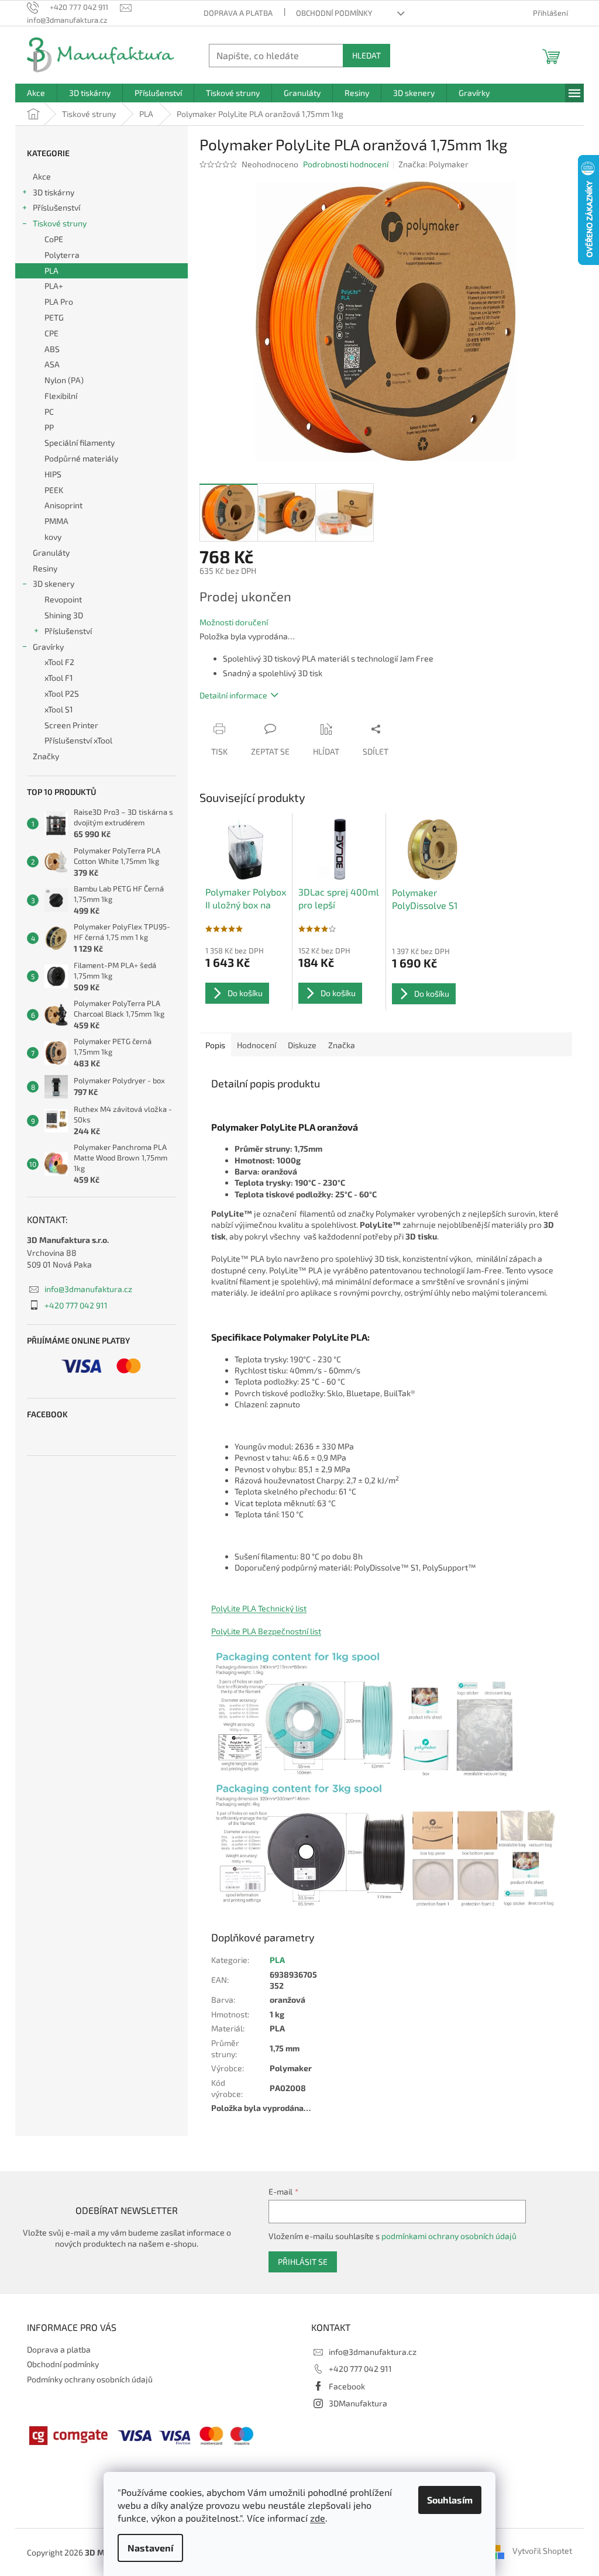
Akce (42, 176)
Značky (46, 756)
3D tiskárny (54, 192)
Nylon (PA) (64, 380)
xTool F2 (59, 662)
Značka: (433, 164)
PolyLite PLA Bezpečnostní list (266, 1631)
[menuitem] (36, 93)
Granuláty (51, 552)
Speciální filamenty (80, 442)
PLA (51, 271)
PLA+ (54, 286)
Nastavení (150, 2548)
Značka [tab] (342, 1045)
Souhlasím (450, 2500)
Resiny (45, 568)
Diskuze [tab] (302, 1045)
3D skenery (54, 583)
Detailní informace (233, 695)
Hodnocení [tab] (257, 1045)
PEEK (54, 490)
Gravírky (48, 647)
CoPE (54, 239)
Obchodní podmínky (334, 13)
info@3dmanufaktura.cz (88, 1289)
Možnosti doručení (234, 622)
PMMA (56, 521)
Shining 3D (64, 615)
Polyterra (62, 255)
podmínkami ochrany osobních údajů (449, 2236)
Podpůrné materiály (81, 458)
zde (318, 2518)
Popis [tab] (215, 1045)
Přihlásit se (303, 2262)
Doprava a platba (238, 13)
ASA (52, 364)
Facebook (347, 2386)
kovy (53, 537)
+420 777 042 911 (76, 1305)
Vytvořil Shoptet (542, 2551)
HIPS (53, 474)
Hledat (366, 55)
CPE (51, 333)
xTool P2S (62, 693)
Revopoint (63, 599)
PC (49, 411)
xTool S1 (59, 709)
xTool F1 (59, 678)
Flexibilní (61, 396)
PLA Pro (59, 302)
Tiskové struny (60, 223)
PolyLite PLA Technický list (259, 1608)
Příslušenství (56, 207)
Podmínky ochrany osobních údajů (90, 2379)
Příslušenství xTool (78, 740)
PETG (54, 317)
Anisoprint (63, 505)
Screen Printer (71, 725)
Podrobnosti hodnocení (346, 164)
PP (49, 427)
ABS (52, 349)
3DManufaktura (358, 2403)
